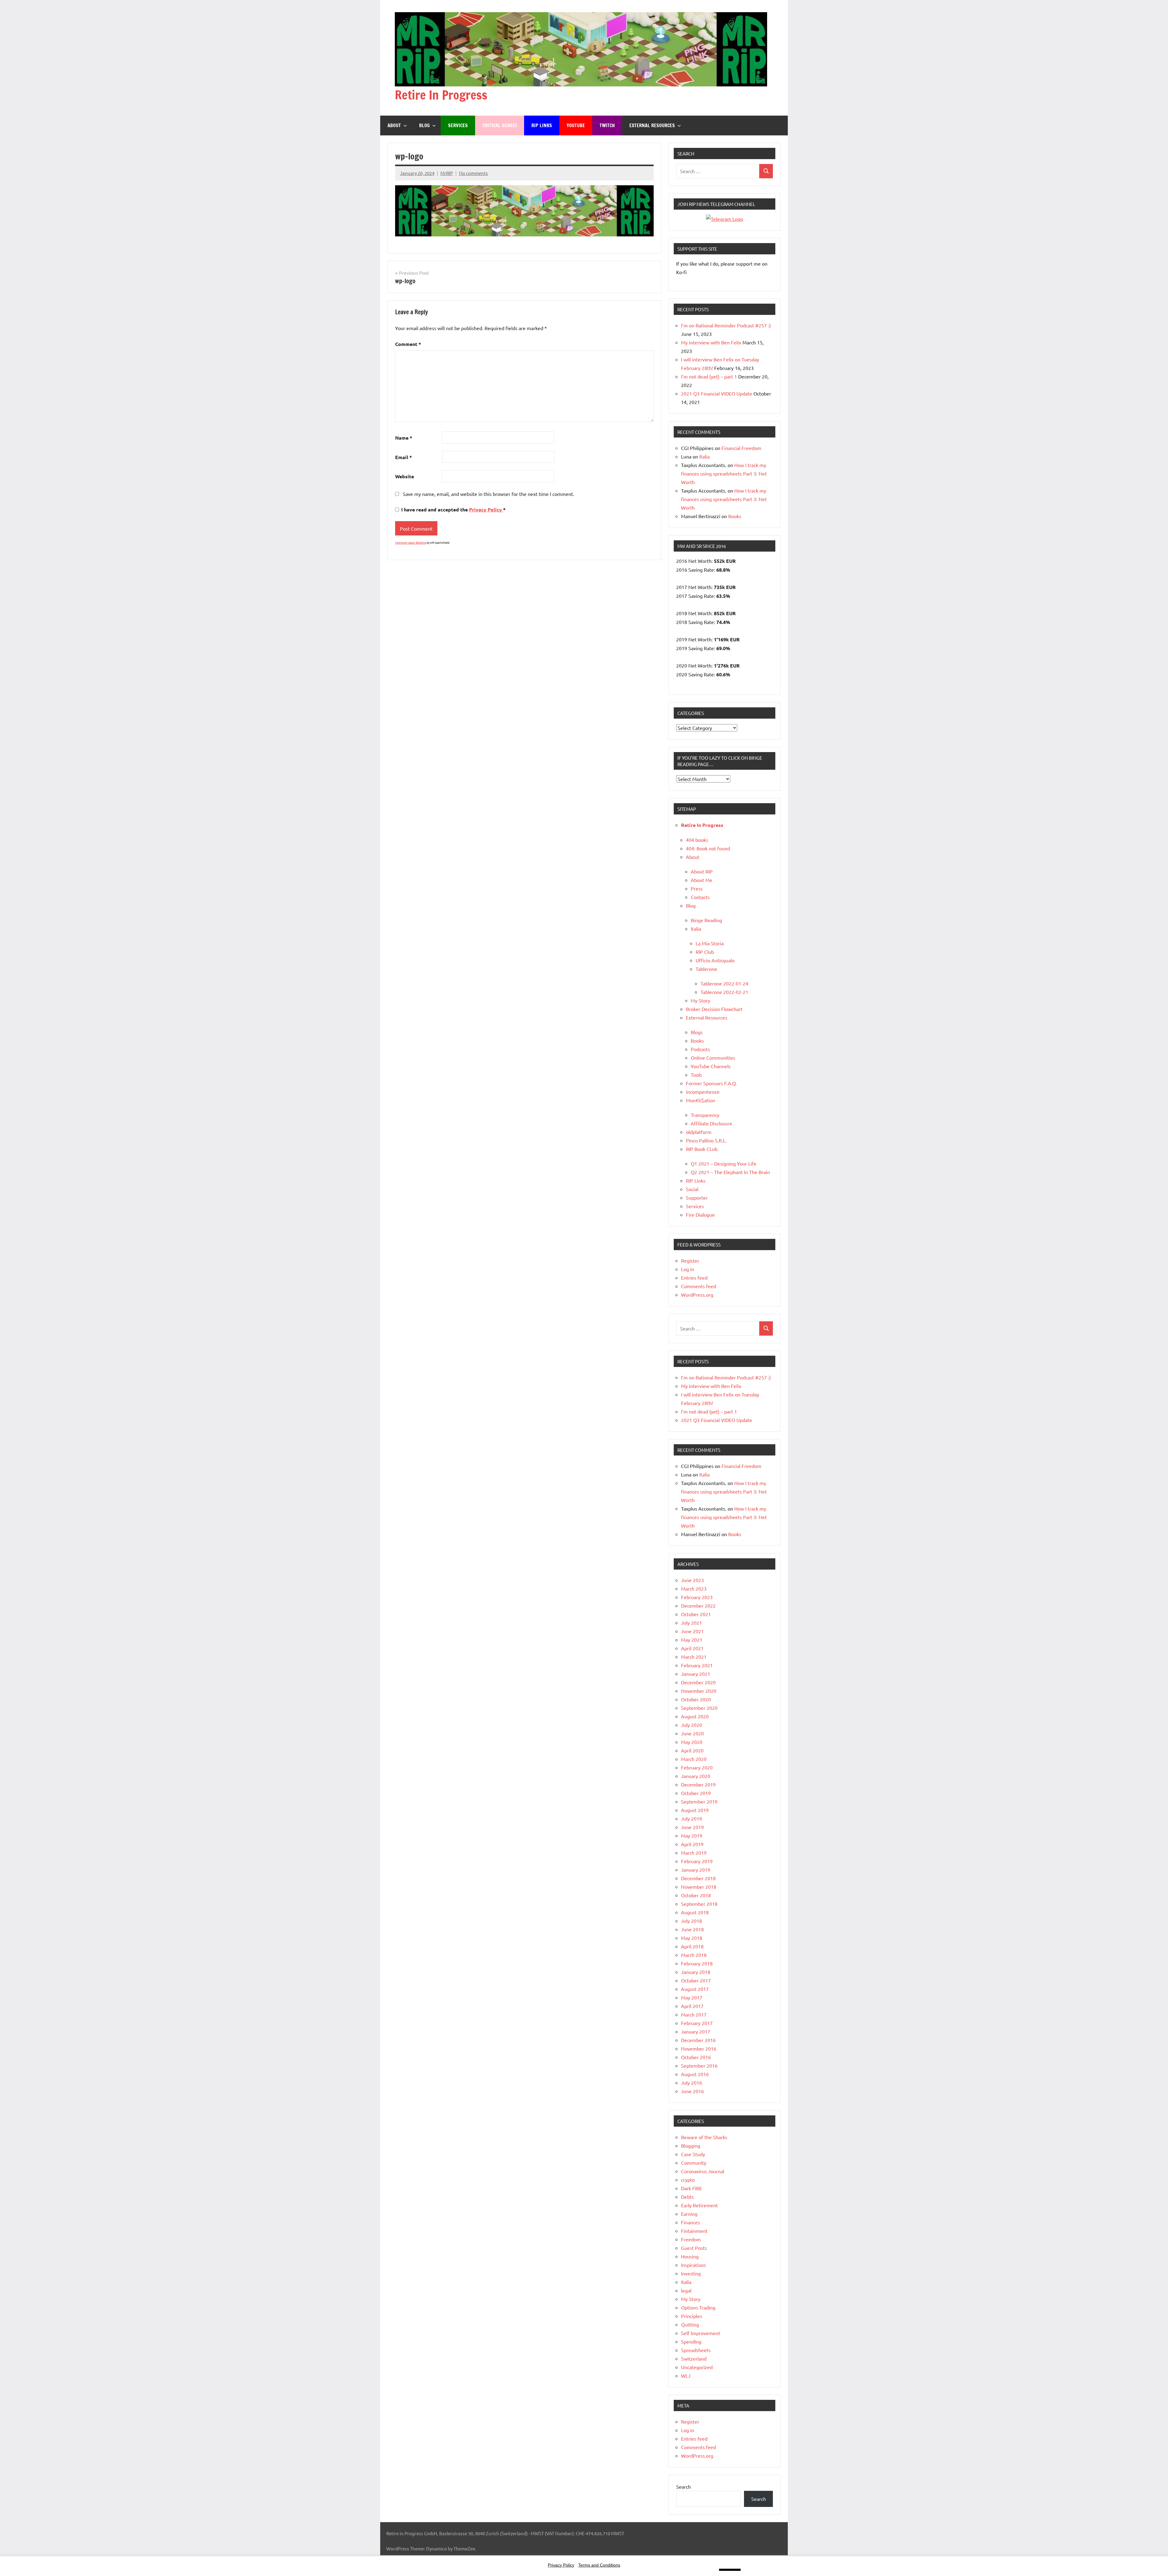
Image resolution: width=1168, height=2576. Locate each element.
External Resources (652, 125)
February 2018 (697, 1963)
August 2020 (695, 1716)
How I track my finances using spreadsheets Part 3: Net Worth (724, 473)
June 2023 (692, 1580)
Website (405, 476)
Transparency (705, 1115)
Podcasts (700, 1049)
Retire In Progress (441, 95)
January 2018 (696, 1972)
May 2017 (692, 1997)
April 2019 (692, 1844)
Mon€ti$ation (700, 1100)
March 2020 (694, 1759)
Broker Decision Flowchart (714, 1009)
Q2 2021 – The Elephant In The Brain (730, 1172)
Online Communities (713, 1058)
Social (692, 1189)
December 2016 (698, 2040)
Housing (690, 2256)
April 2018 (692, 1946)
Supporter (697, 1197)
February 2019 (697, 1861)
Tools (696, 1075)
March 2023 (694, 1588)
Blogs (697, 1032)
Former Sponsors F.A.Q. (711, 1083)
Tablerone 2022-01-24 (724, 983)
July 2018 (692, 1921)
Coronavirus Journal (703, 2171)
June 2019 (692, 1827)
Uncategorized (697, 2367)
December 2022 (698, 1605)
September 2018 (699, 1904)
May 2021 (692, 1640)
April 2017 (692, 2006)
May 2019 (692, 1835)
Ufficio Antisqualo (715, 960)
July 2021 (692, 1623)
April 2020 (692, 1750)
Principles (692, 2316)
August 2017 (695, 1989)
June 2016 (692, 2091)
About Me (702, 880)
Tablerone (706, 969)
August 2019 (695, 1810)
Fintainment (694, 2231)
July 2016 (692, 2083)
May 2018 (692, 1938)
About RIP (702, 871)
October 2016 (696, 2057)
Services (458, 125)
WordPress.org (697, 1295)
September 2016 (699, 2065)
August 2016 (695, 2074)
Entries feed (694, 1278)
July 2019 (692, 1818)
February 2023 (697, 1597)
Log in (688, 1269)
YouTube (576, 125)
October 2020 (696, 1699)
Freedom (691, 2239)
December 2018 (698, 1878)
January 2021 (696, 1674)
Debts (687, 2197)
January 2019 (696, 1870)
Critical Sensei (500, 125)
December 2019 (698, 1784)
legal (686, 2290)
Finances (690, 2222)
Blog (424, 125)
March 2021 (694, 1657)
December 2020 (698, 1682)
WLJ (686, 2376)
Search (683, 2487)
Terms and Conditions (599, 2565)
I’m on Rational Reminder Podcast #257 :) (726, 325)
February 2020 (697, 1767)
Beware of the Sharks (704, 2137)
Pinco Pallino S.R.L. (706, 1140)
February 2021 (697, 1665)
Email (403, 457)
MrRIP (447, 173)
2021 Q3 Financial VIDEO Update (717, 393)
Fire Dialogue (700, 1215)
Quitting (690, 2324)
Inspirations (693, 2265)
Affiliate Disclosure (711, 1123)
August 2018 (695, 1912)
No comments (473, 173)
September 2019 (699, 1801)
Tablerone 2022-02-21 (724, 992)
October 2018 (696, 1895)
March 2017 (694, 2014)
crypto (688, 2180)
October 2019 (696, 1793)
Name (404, 438)
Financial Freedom (741, 448)
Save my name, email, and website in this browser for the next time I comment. (488, 494)
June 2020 (692, 1733)
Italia (704, 456)
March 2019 (694, 1853)
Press (697, 888)
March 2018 (694, 1955)
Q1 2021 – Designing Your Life (724, 1163)
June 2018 (692, 1929)
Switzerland (694, 2358)
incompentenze (703, 1092)
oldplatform (699, 1132)
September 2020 (699, 1708)
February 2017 (697, 2023)
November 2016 (699, 2048)
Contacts (700, 897)
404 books (697, 840)
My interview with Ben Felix (711, 342)
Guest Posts (694, 2248)
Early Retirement (699, 2205)
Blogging (691, 2146)
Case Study (693, 2154)
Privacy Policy (486, 509)
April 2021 (692, 1648)
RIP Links (542, 125)
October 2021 (696, 1614)
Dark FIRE (692, 2188)
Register (690, 1260)
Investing (691, 2273)
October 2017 (696, 1980)
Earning (689, 2214)
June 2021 (692, 1631)
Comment (408, 344)
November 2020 (699, 1691)
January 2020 (696, 1776)
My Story (700, 1000)
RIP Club (705, 952)
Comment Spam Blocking (411, 542)
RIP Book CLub (702, 1149)
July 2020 (692, 1725)
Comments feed (699, 1286)
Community (694, 2163)
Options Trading (698, 2307)
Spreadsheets (696, 2350)
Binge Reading (706, 920)
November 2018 (699, 1887)
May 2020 (692, 1742)
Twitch (607, 125)
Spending (691, 2341)
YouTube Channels (711, 1066)
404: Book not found (708, 848)
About (394, 125)
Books (735, 516)
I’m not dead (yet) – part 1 (709, 376)
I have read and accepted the (453, 509)
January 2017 (696, 2031)
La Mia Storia (710, 943)
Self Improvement (701, 2333)
